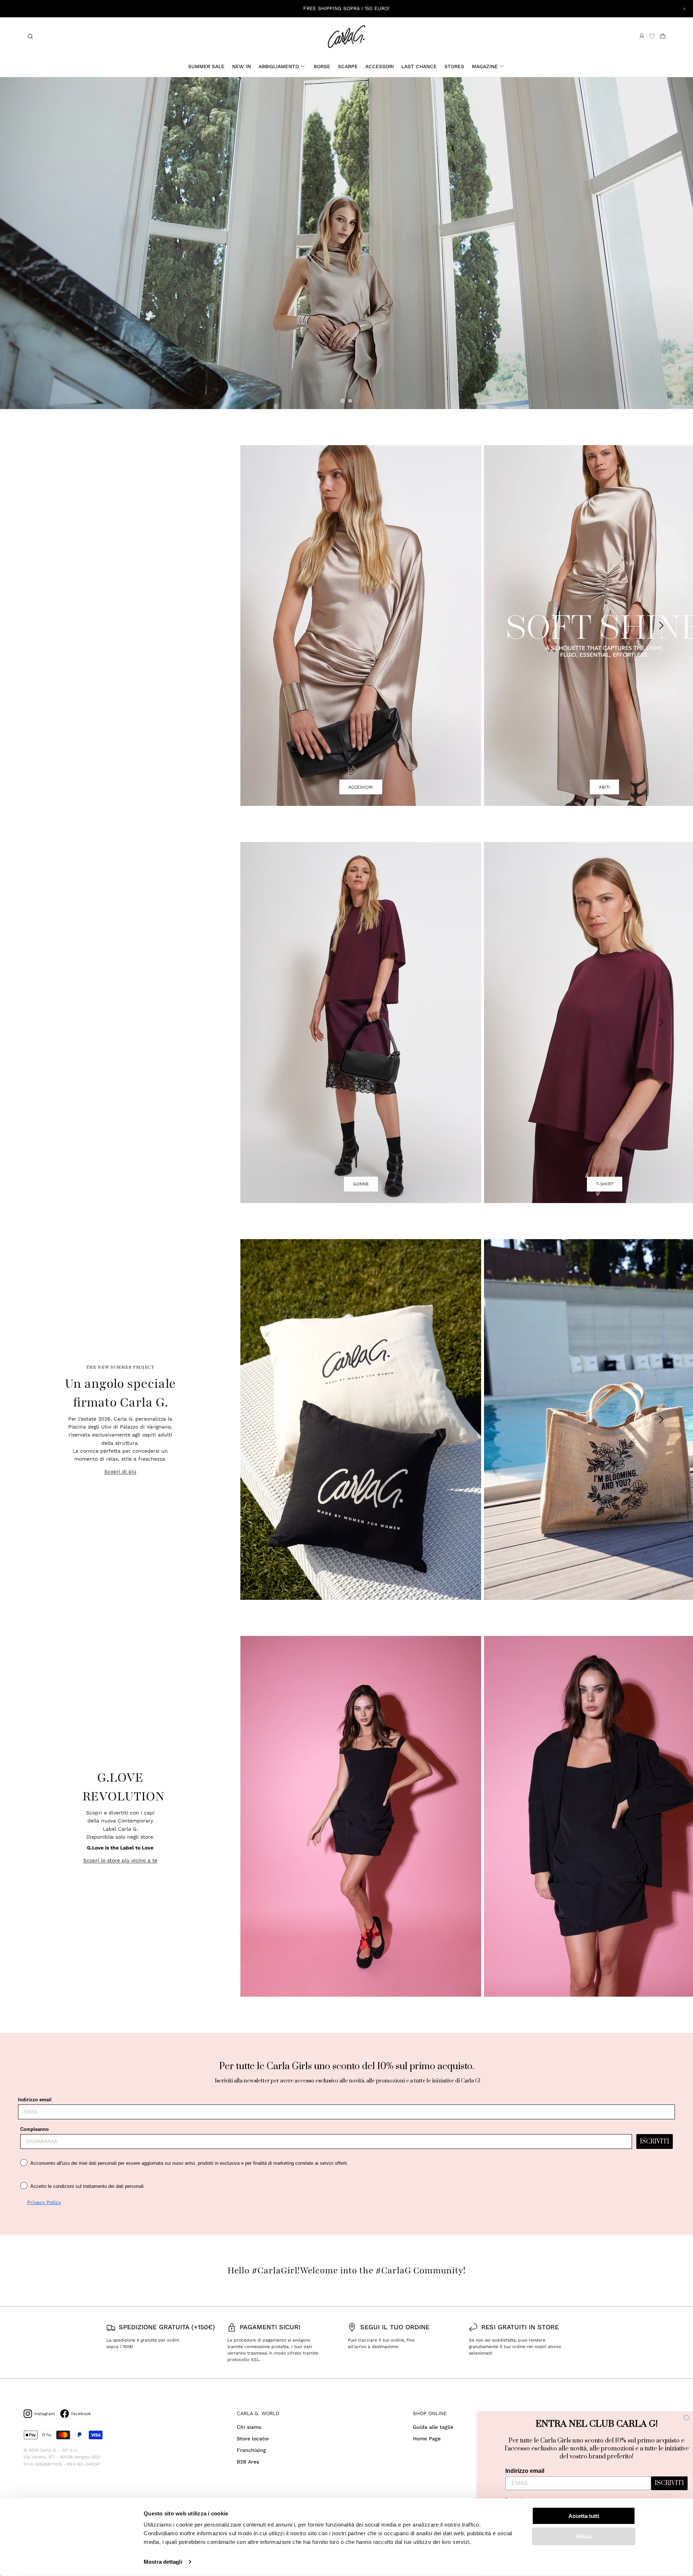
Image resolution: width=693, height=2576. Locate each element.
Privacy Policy (44, 2202)
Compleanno (34, 2129)
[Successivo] (662, 626)
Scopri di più (120, 1471)
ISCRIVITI (655, 2142)
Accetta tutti (584, 2516)
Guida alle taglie (433, 2427)
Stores (454, 66)
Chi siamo (249, 2427)
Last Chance (419, 66)
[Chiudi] (684, 9)
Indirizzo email (35, 2100)
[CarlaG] (346, 37)
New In (241, 66)
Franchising (251, 2450)
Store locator (253, 2439)
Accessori (380, 66)
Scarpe (348, 66)
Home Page (427, 2439)
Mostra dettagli (163, 2562)
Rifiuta (584, 2536)
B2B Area (248, 2462)
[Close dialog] (687, 2418)
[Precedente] (269, 626)
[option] (346, 243)
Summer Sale (206, 66)
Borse (322, 66)
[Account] (642, 36)
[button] (343, 401)
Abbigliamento (279, 66)
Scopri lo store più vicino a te (120, 1860)
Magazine (485, 66)
